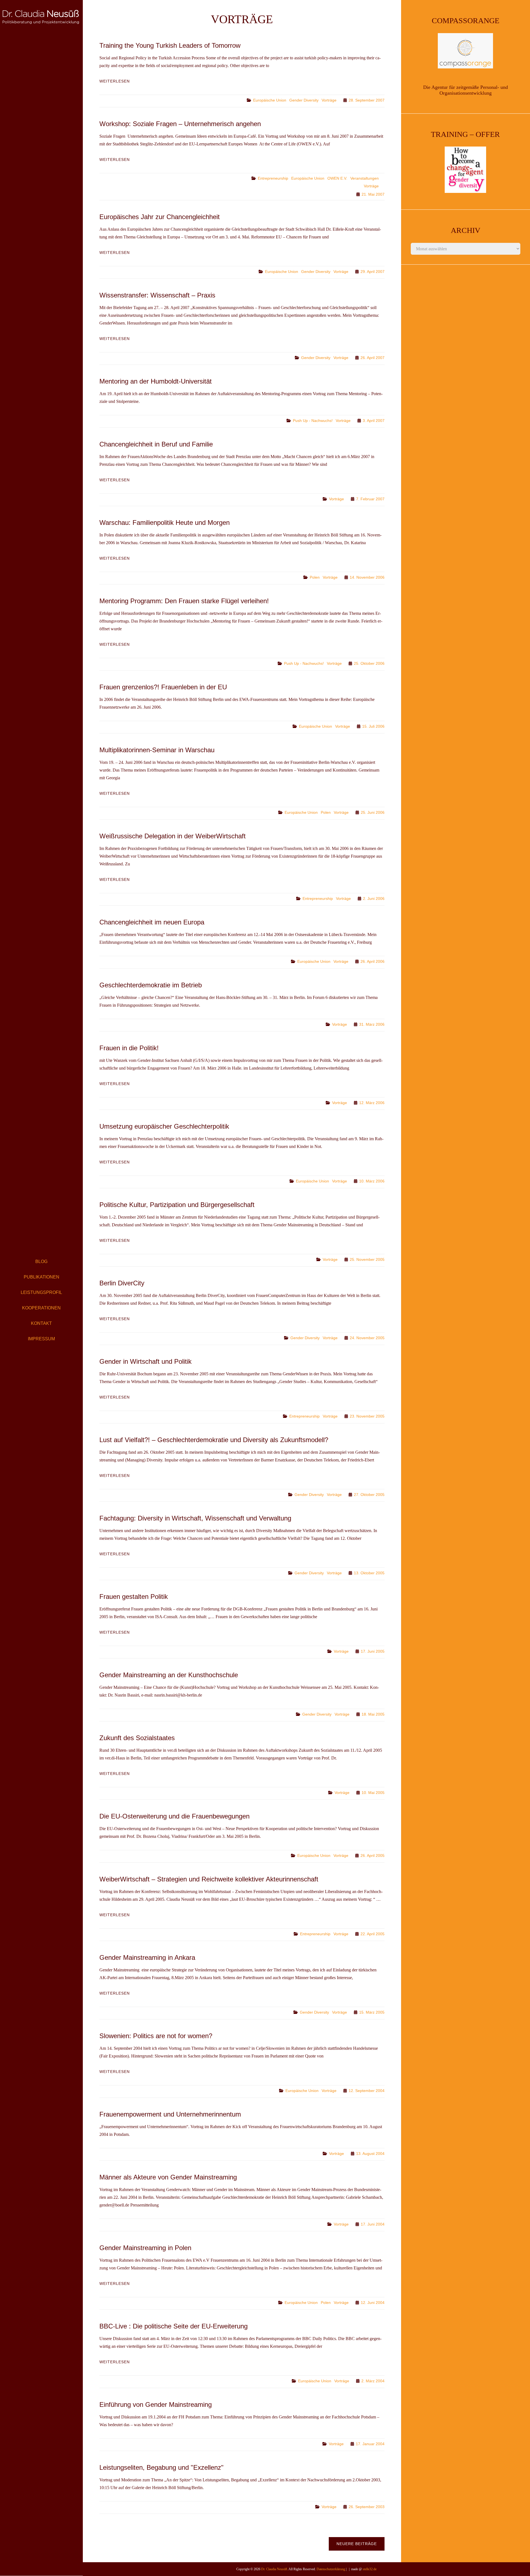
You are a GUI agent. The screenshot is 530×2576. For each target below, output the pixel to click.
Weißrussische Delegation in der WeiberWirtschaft (173, 836)
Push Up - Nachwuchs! (313, 421)
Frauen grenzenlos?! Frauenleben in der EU (163, 687)
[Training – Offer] (466, 170)
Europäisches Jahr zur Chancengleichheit (160, 217)
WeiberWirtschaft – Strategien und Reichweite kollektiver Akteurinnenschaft (209, 1879)
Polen (315, 577)
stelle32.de (370, 2569)
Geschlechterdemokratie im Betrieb (151, 985)
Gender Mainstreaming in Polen (145, 2248)
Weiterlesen (115, 81)
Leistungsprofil (41, 1292)
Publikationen (42, 1277)
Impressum (41, 1339)
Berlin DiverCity (122, 1283)
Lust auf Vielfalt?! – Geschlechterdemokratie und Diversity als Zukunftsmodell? (214, 1440)
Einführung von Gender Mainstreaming (156, 2404)
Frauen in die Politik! (129, 1048)
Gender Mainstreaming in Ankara (147, 1957)
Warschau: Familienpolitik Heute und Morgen (165, 523)
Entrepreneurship (273, 178)
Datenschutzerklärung (331, 2569)
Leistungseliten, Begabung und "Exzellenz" (161, 2467)
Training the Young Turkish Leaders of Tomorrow (170, 45)
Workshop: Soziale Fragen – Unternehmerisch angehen (180, 124)
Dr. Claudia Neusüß (274, 2569)
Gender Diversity (304, 100)
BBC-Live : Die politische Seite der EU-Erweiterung (173, 2326)
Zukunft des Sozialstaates (137, 1738)
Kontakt (41, 1323)
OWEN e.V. (337, 178)
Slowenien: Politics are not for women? (156, 2036)
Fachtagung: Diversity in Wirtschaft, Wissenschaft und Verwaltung (195, 1518)
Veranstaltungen (365, 178)
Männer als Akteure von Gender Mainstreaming (168, 2177)
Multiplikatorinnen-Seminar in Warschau (157, 750)
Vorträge (329, 100)
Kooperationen (41, 1308)
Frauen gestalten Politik (134, 1597)
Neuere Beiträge (357, 2544)
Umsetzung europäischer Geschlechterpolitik (164, 1126)
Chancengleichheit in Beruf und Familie (156, 444)
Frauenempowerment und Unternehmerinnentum (170, 2114)
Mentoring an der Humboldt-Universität (156, 381)
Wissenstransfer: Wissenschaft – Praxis (157, 295)
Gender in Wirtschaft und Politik (145, 1361)
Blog (41, 1262)
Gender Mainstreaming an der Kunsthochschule (169, 1675)
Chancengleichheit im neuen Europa (152, 922)
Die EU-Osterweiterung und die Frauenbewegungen (174, 1816)
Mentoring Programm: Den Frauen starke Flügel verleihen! (184, 601)
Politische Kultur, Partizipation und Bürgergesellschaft (177, 1205)
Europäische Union (270, 100)
